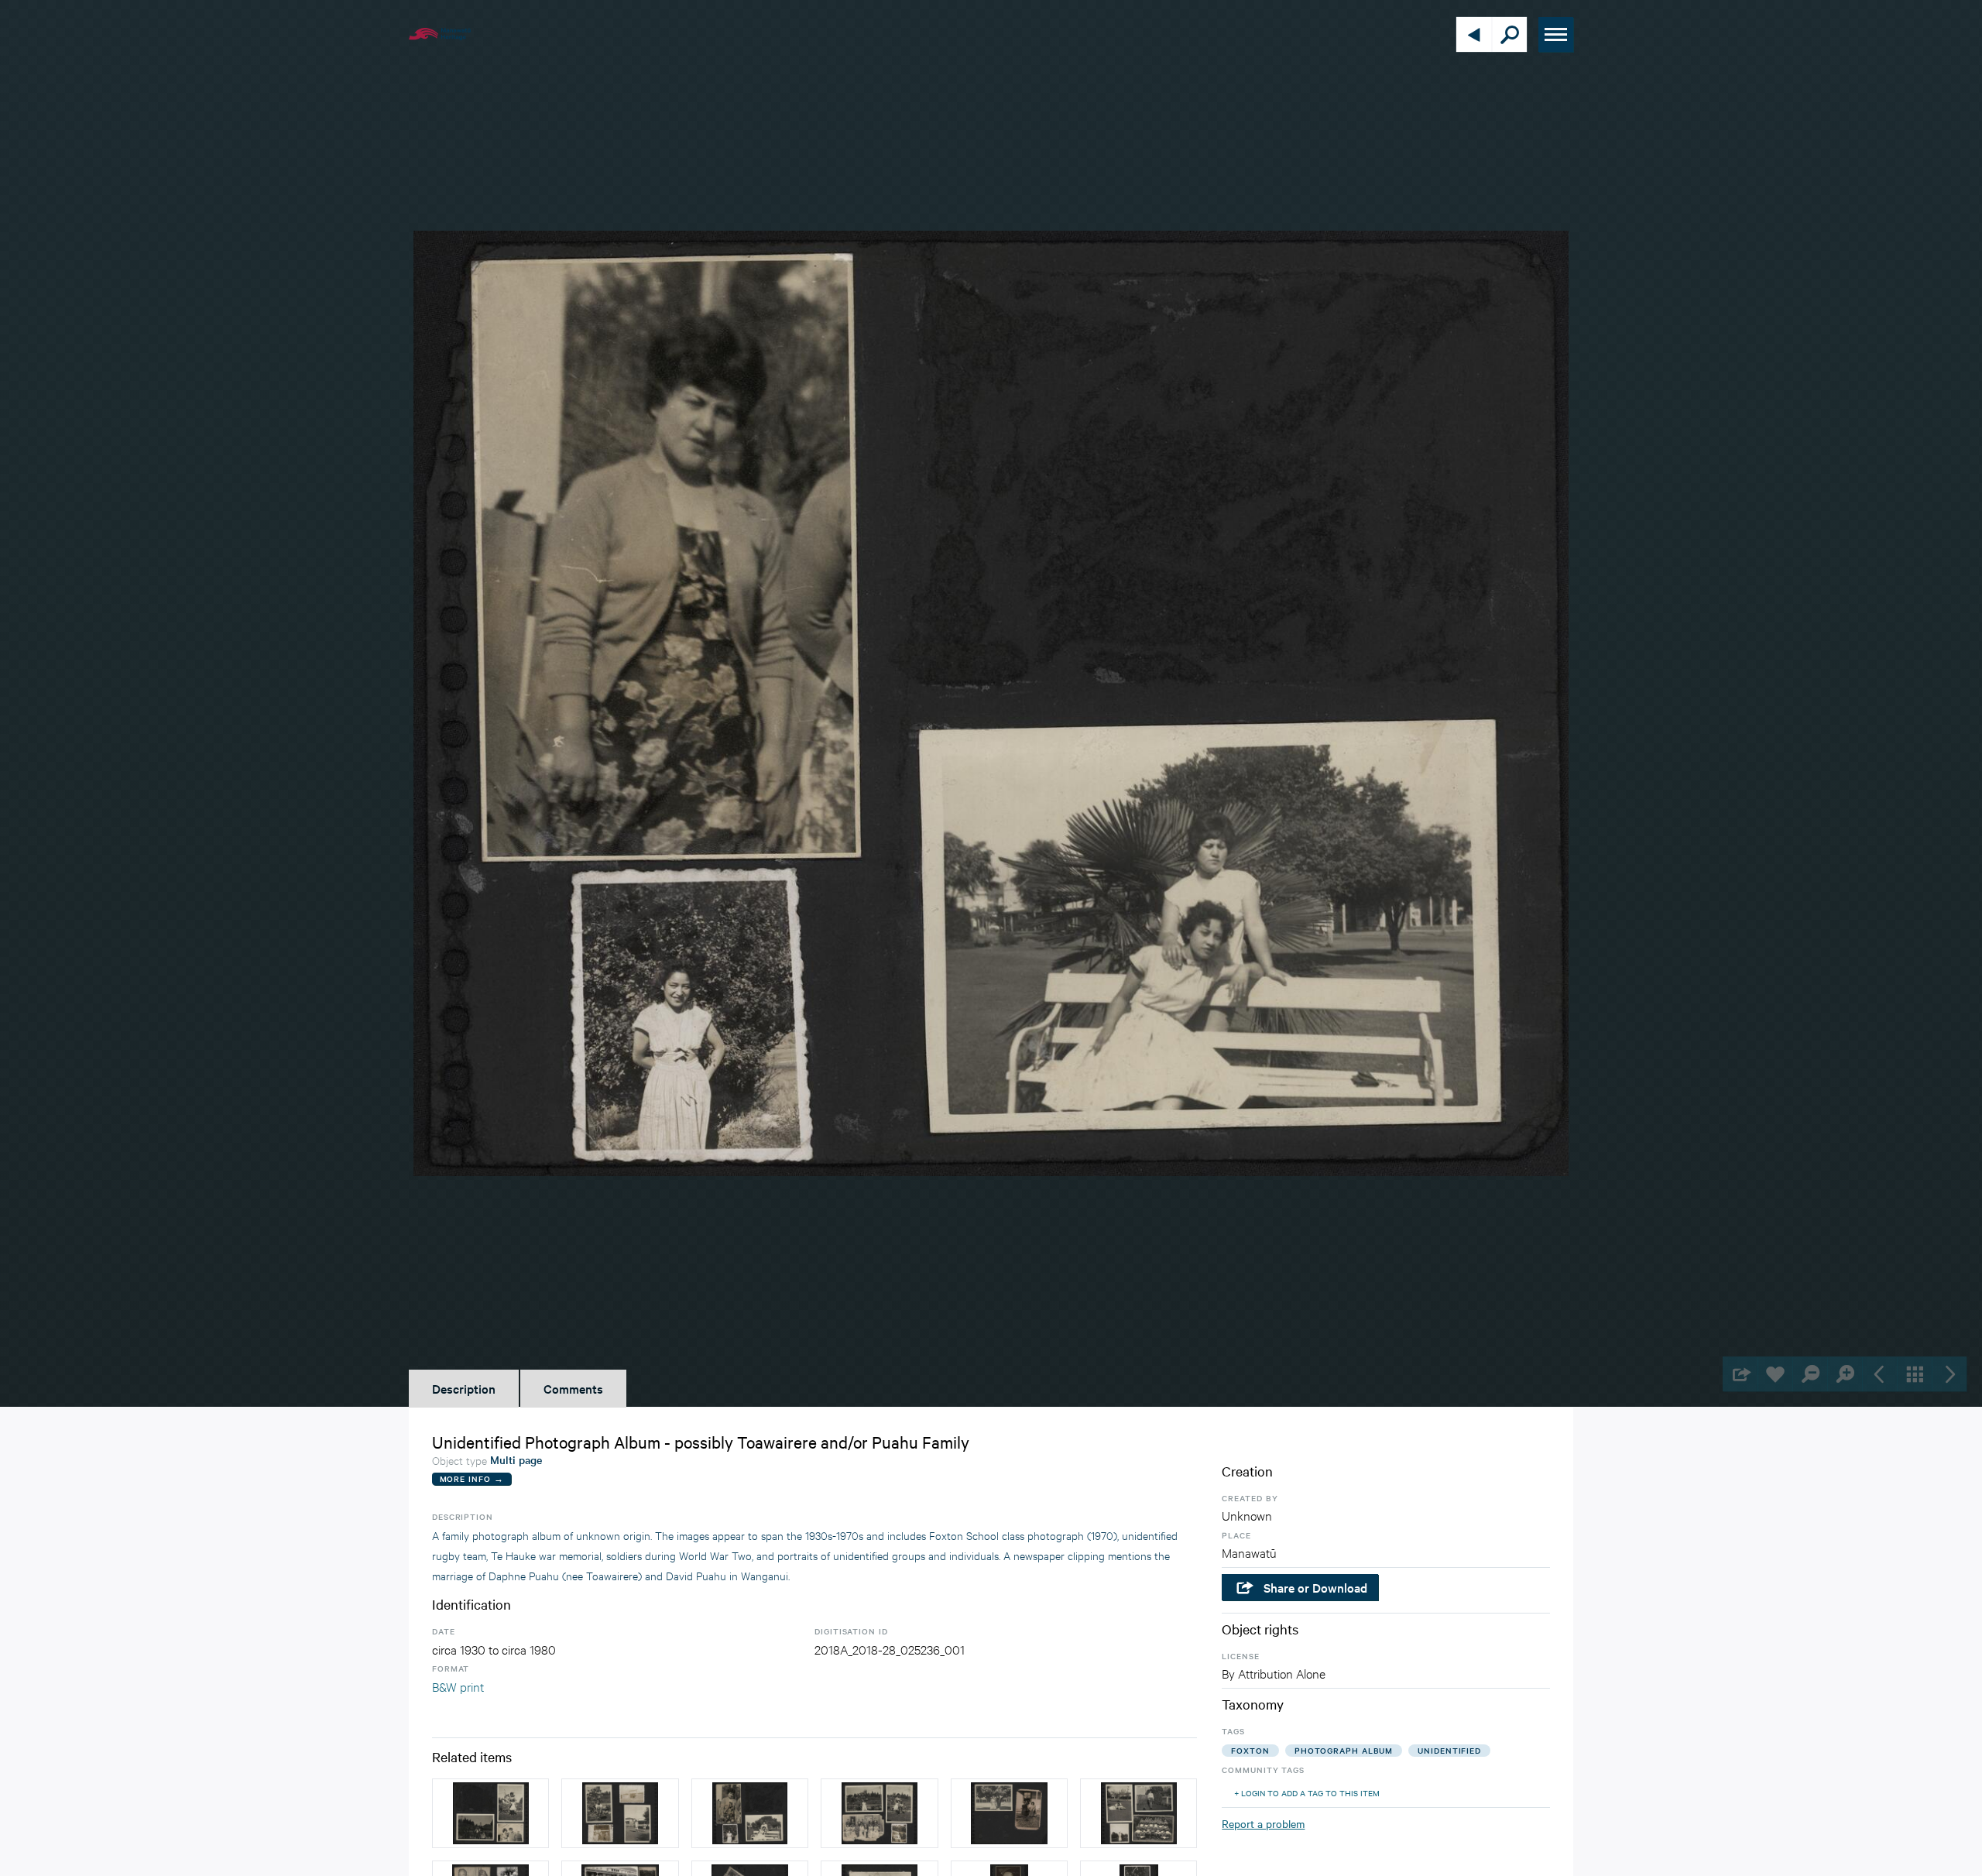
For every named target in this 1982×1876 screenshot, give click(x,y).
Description (464, 1388)
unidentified (1449, 1750)
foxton (1250, 1750)
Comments (573, 1388)
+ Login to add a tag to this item (1307, 1793)
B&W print (458, 1686)
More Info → (472, 1478)
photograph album (1344, 1750)
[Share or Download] (1740, 1374)
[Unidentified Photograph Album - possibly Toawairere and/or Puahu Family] (490, 1813)
